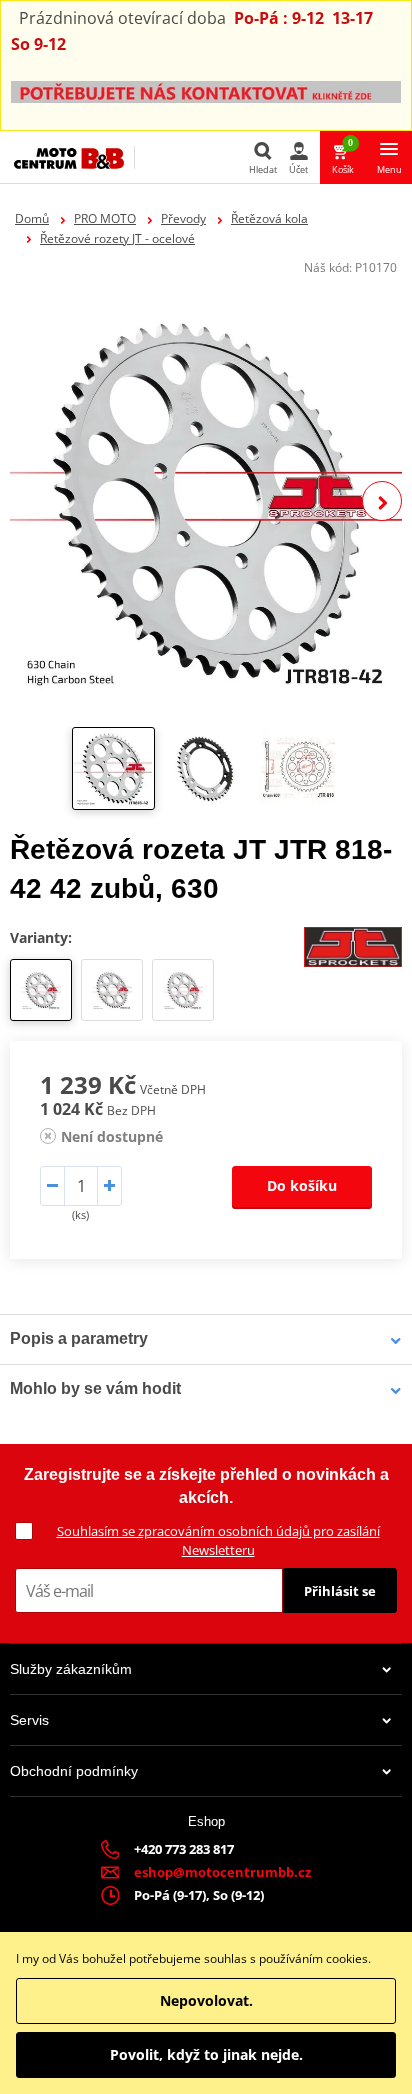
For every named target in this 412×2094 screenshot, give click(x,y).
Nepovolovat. (206, 2000)
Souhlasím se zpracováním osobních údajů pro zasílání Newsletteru (218, 1540)
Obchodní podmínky (74, 1771)
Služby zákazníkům (71, 1669)
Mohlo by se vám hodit (95, 1388)
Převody (183, 218)
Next (382, 501)
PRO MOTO (105, 218)
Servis (29, 1720)
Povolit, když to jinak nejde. (206, 2054)
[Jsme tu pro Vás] (206, 90)
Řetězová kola (269, 218)
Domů (32, 218)
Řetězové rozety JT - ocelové (117, 238)
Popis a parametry (79, 1338)
